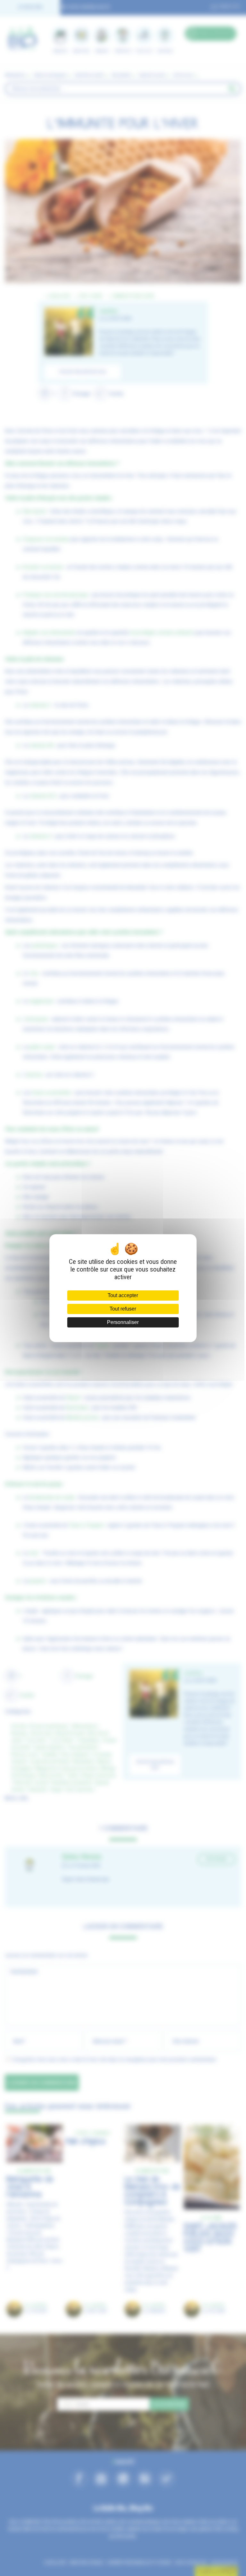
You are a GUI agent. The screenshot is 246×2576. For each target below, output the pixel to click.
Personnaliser (123, 1322)
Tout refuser (123, 1309)
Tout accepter (123, 1295)
